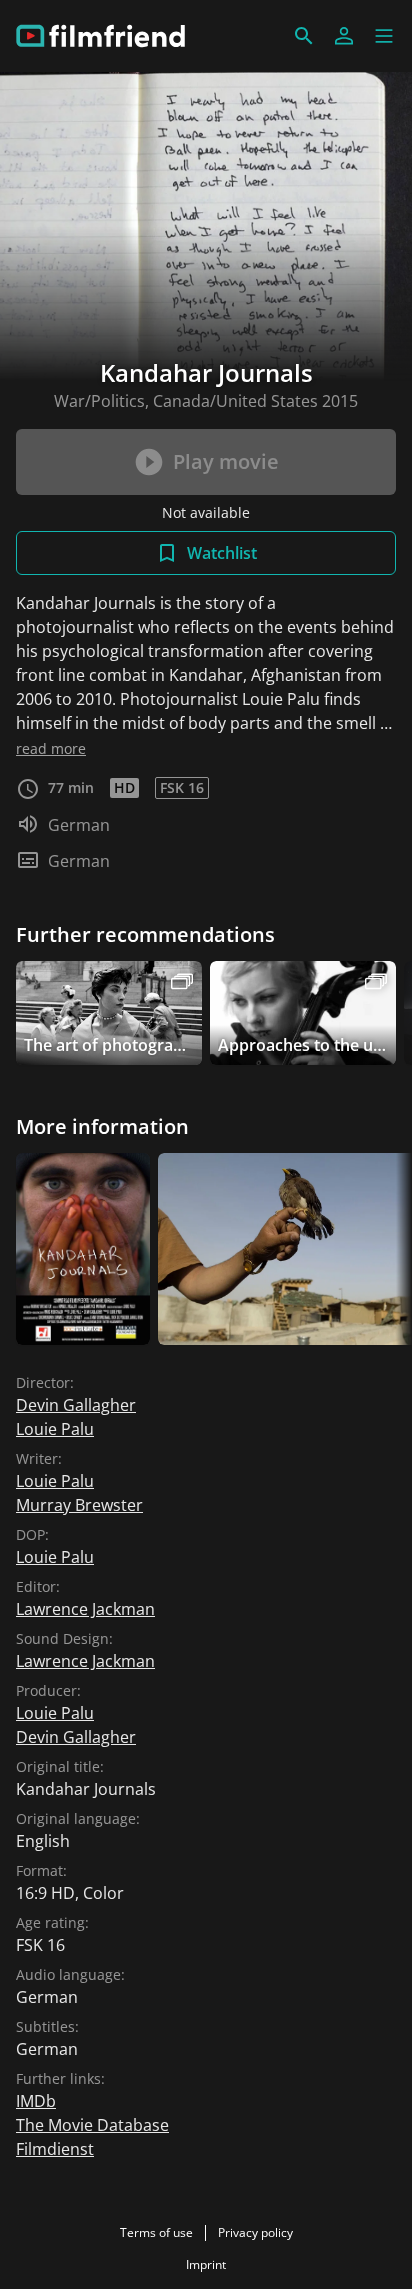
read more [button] (51, 748)
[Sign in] (344, 36)
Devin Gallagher (76, 1405)
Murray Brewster (79, 1505)
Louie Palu (55, 1429)
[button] (384, 36)
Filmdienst (55, 2149)
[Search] (304, 36)
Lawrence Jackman (85, 1609)
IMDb (36, 2101)
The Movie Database (92, 2125)
